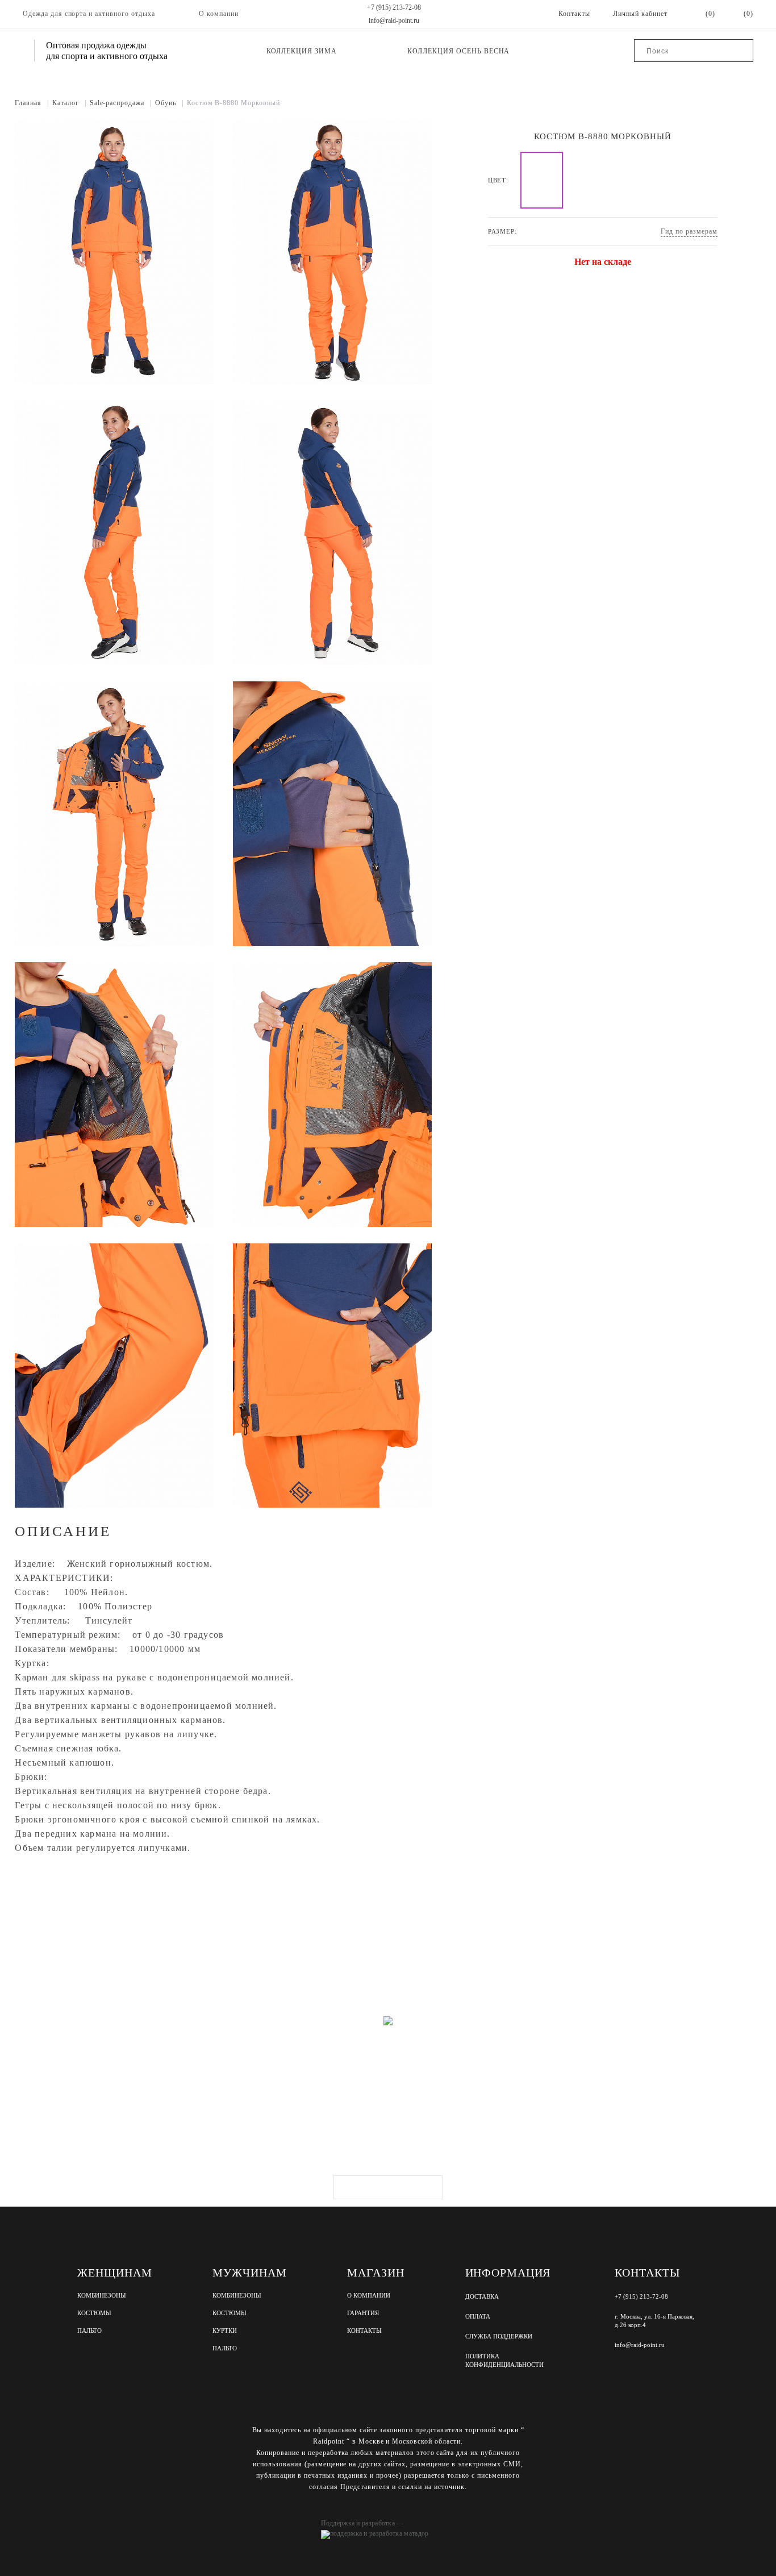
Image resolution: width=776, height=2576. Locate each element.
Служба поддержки (499, 2336)
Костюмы (94, 2313)
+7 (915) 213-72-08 (394, 7)
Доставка (482, 2296)
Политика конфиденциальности (504, 2360)
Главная (32, 103)
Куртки (225, 2331)
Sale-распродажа (121, 103)
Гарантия (363, 2313)
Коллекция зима (302, 51)
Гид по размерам (689, 231)
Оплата (478, 2316)
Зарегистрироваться (388, 2187)
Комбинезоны (102, 2296)
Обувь (169, 103)
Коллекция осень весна (458, 51)
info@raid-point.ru (394, 20)
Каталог (69, 103)
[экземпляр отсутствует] (542, 180)
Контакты (364, 2331)
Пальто (89, 2331)
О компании (219, 14)
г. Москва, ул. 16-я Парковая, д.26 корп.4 (654, 2321)
